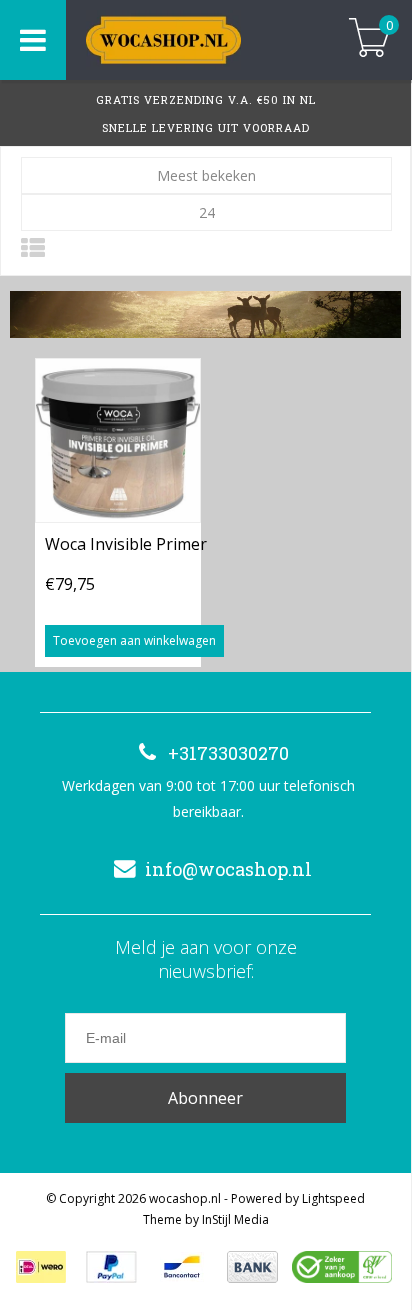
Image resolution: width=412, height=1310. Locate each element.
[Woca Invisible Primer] (118, 440)
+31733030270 (228, 753)
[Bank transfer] (252, 1267)
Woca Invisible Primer (126, 544)
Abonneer (205, 1098)
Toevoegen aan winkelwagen (134, 640)
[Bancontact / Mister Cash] (182, 1267)
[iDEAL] (41, 1267)
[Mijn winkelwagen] (369, 39)
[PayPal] (111, 1267)
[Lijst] (33, 247)
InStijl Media (235, 1219)
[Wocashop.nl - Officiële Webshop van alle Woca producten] (192, 40)
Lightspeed (333, 1198)
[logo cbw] (342, 1267)
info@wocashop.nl (228, 869)
